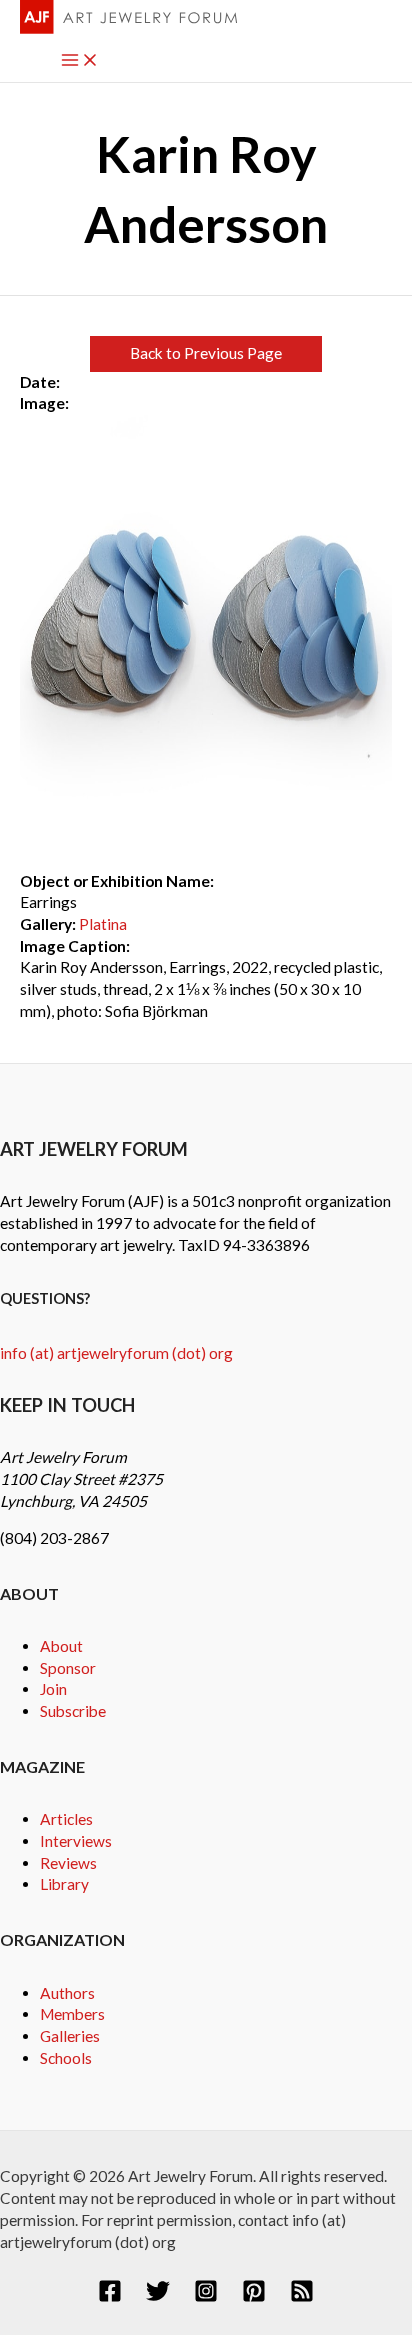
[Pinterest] (254, 2297)
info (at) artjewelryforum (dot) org (116, 1353)
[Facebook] (110, 2297)
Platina (103, 924)
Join (53, 1689)
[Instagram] (206, 2297)
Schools (66, 2058)
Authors (67, 1993)
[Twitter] (158, 2297)
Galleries (70, 2036)
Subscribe (73, 1711)
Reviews (68, 1863)
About (61, 1646)
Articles (66, 1819)
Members (72, 2014)
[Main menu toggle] (80, 61)
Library (64, 1884)
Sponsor (68, 1668)
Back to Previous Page (206, 353)
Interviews (76, 1841)
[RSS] (302, 2297)
